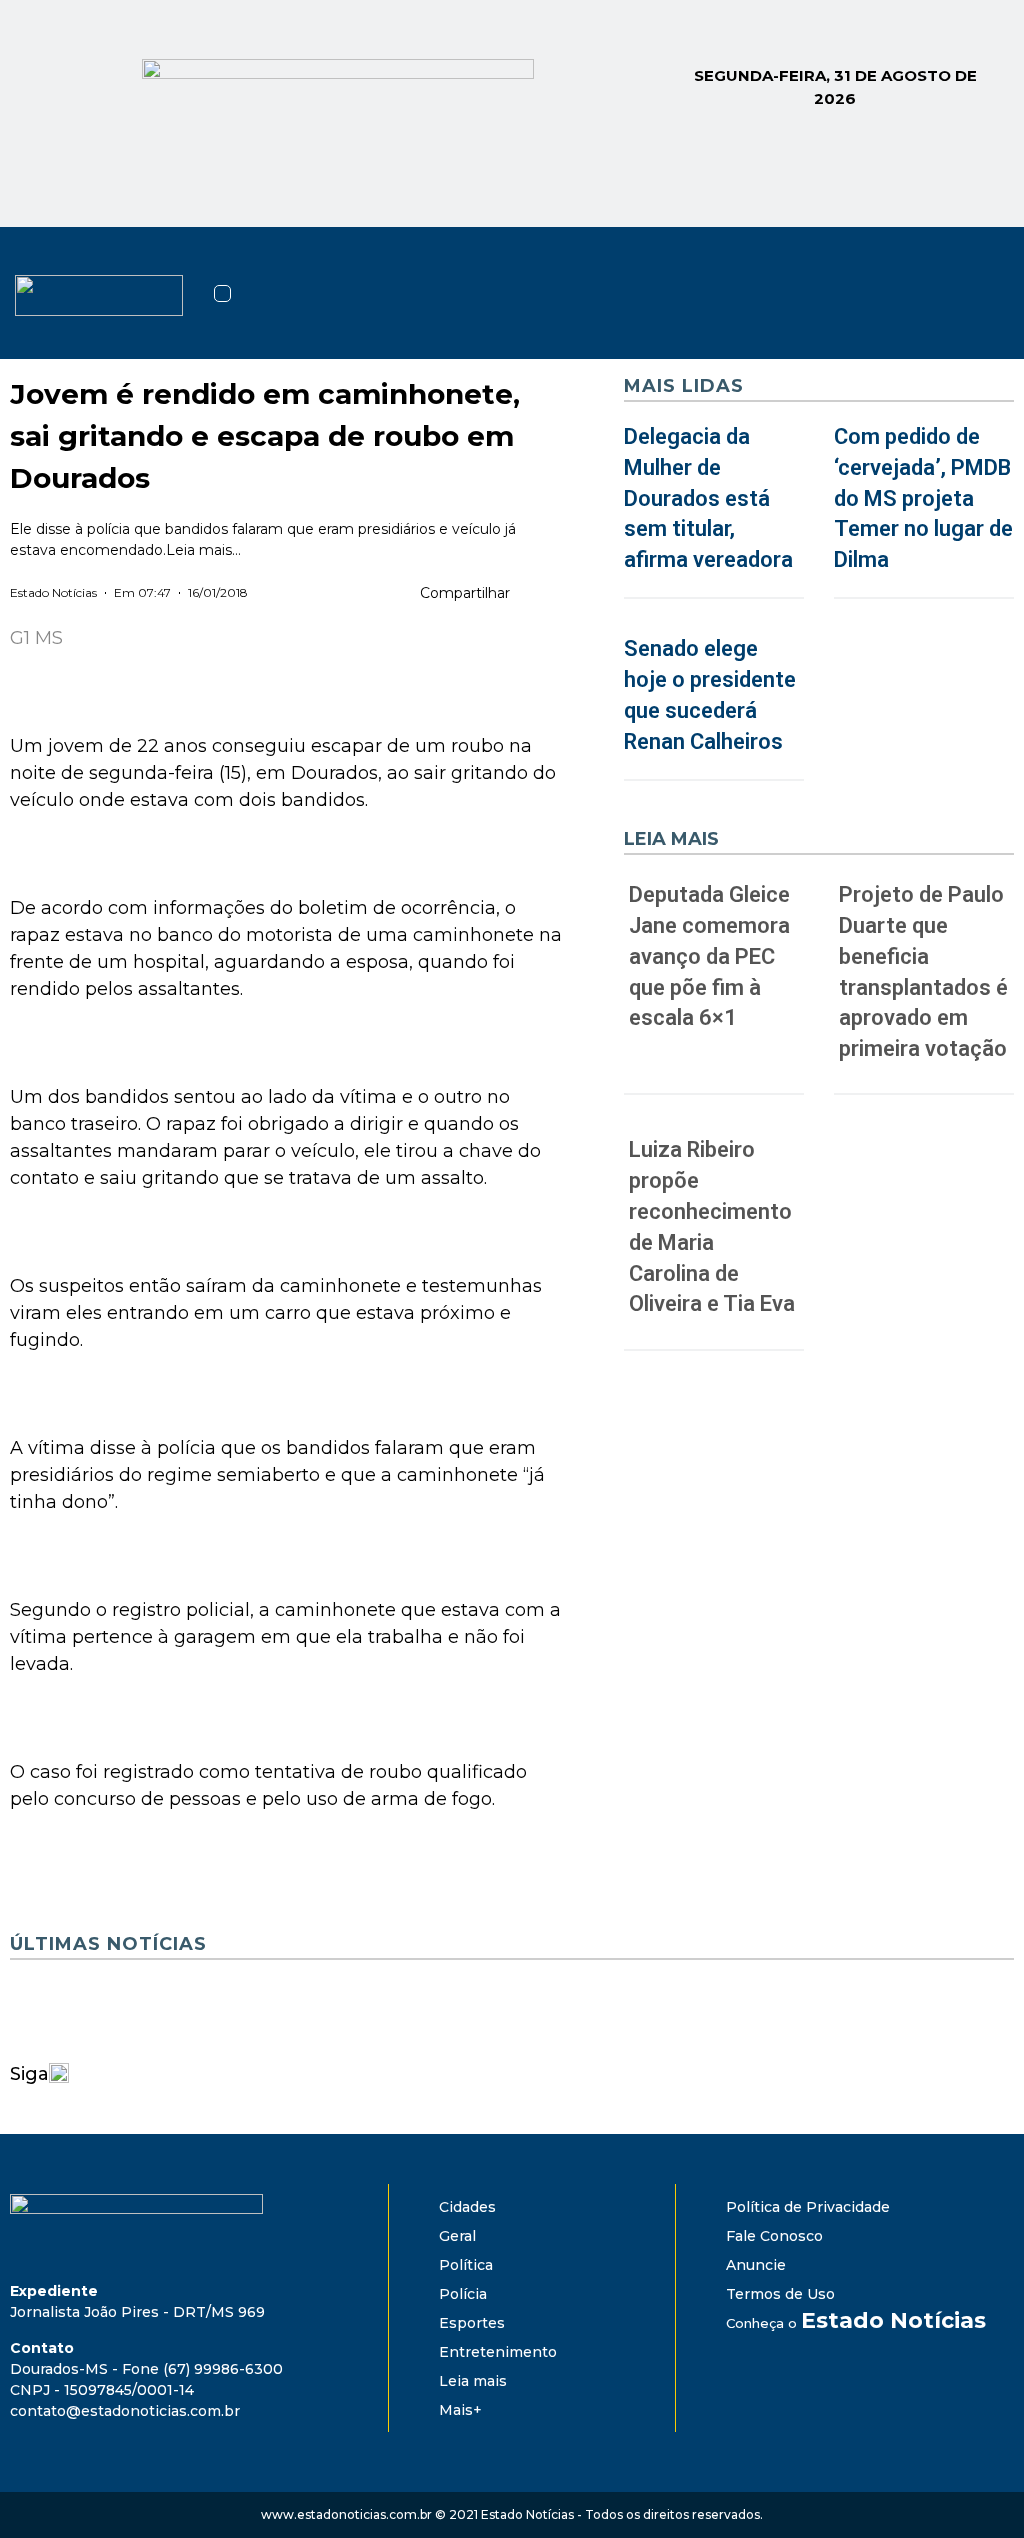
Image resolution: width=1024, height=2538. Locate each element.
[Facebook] (866, 262)
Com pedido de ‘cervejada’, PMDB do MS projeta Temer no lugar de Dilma (923, 498)
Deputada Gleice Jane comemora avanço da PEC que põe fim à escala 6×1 (709, 956)
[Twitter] (974, 262)
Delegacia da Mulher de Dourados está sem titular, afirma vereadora (708, 498)
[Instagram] (920, 262)
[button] (222, 293)
